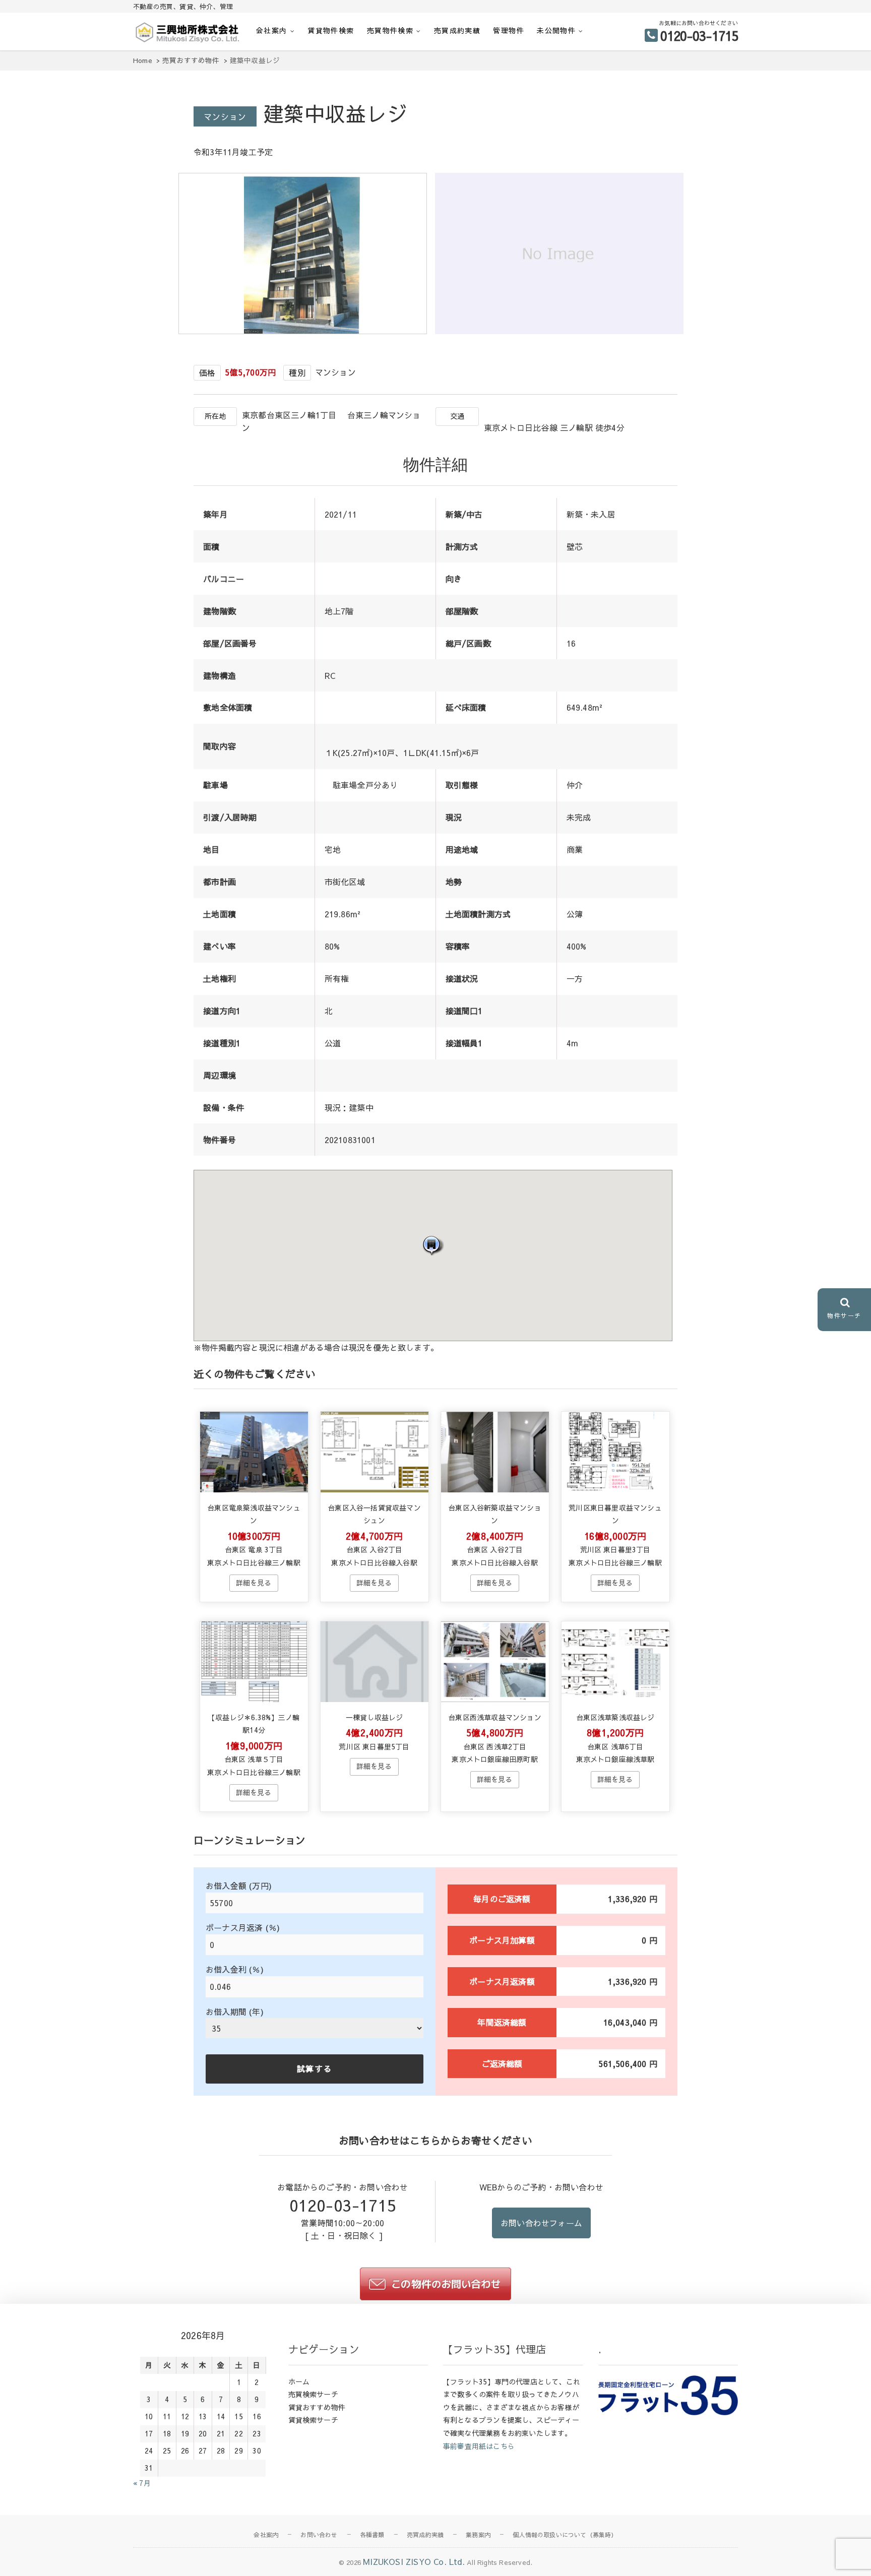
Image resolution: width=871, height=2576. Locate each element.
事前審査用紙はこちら (479, 2446)
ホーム (299, 2381)
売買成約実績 (457, 30)
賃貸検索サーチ (313, 2420)
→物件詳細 (254, 1583)
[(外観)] (305, 331)
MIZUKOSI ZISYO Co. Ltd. (414, 2561)
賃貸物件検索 (331, 30)
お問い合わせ (319, 2535)
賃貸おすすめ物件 (317, 2407)
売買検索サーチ (313, 2394)
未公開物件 (556, 30)
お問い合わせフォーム (541, 2223)
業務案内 (478, 2535)
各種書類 (372, 2535)
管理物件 (509, 30)
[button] (433, 1245)
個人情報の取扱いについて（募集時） (565, 2535)
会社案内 (272, 30)
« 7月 (142, 2483)
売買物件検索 (390, 30)
